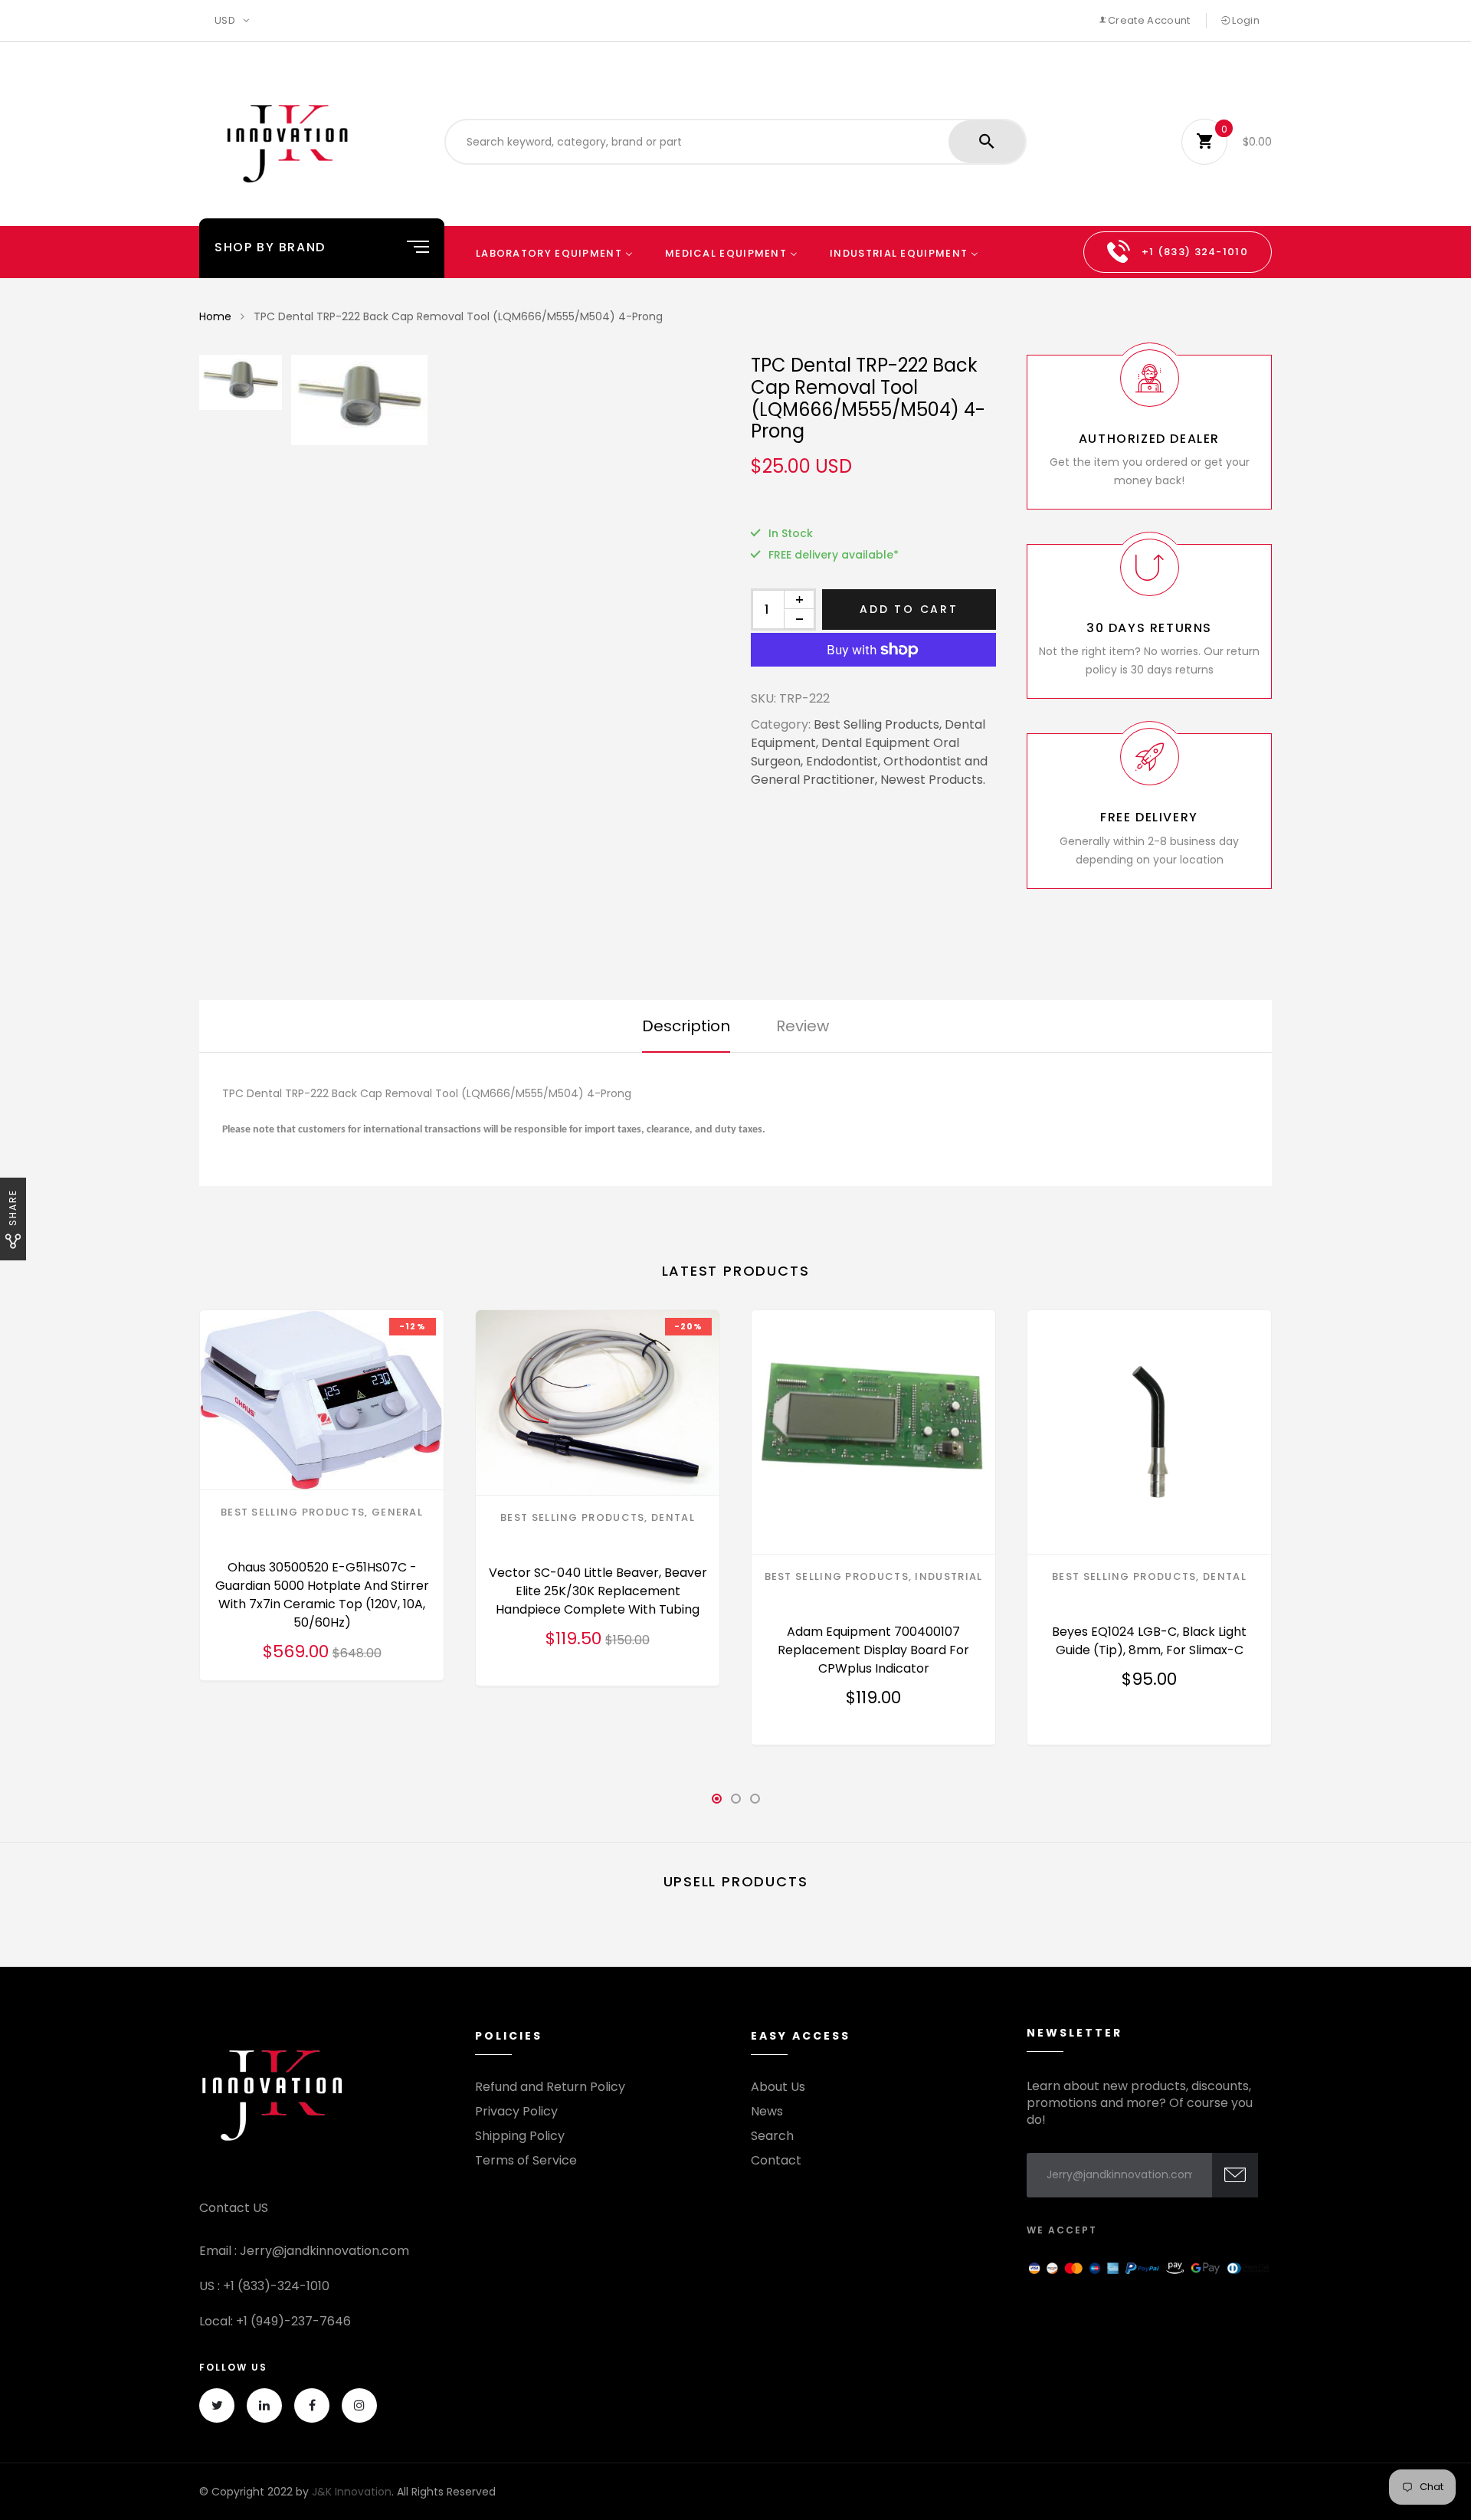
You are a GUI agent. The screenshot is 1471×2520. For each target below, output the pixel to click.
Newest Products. (933, 780)
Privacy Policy (516, 2112)
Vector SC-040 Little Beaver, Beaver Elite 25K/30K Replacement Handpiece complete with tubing (598, 1591)
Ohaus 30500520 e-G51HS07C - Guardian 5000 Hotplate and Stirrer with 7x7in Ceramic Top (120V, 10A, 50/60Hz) (322, 1595)
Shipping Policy (520, 2136)
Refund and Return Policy (550, 2087)
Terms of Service (526, 2161)
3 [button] (755, 1803)
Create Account (1148, 20)
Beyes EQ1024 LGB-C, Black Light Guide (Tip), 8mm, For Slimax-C (1149, 1641)
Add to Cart (909, 609)
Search (772, 2136)
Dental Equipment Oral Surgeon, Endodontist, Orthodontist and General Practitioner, (869, 761)
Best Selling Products (293, 1512)
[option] (506, 400)
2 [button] (735, 1803)
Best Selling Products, (878, 724)
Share (13, 1208)
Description (686, 1026)
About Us (778, 2087)
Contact (776, 2161)
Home (215, 316)
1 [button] (716, 1803)
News (767, 2112)
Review (803, 1026)
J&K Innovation (352, 2492)
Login (1245, 20)
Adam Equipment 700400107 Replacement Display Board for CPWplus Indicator (873, 1650)
